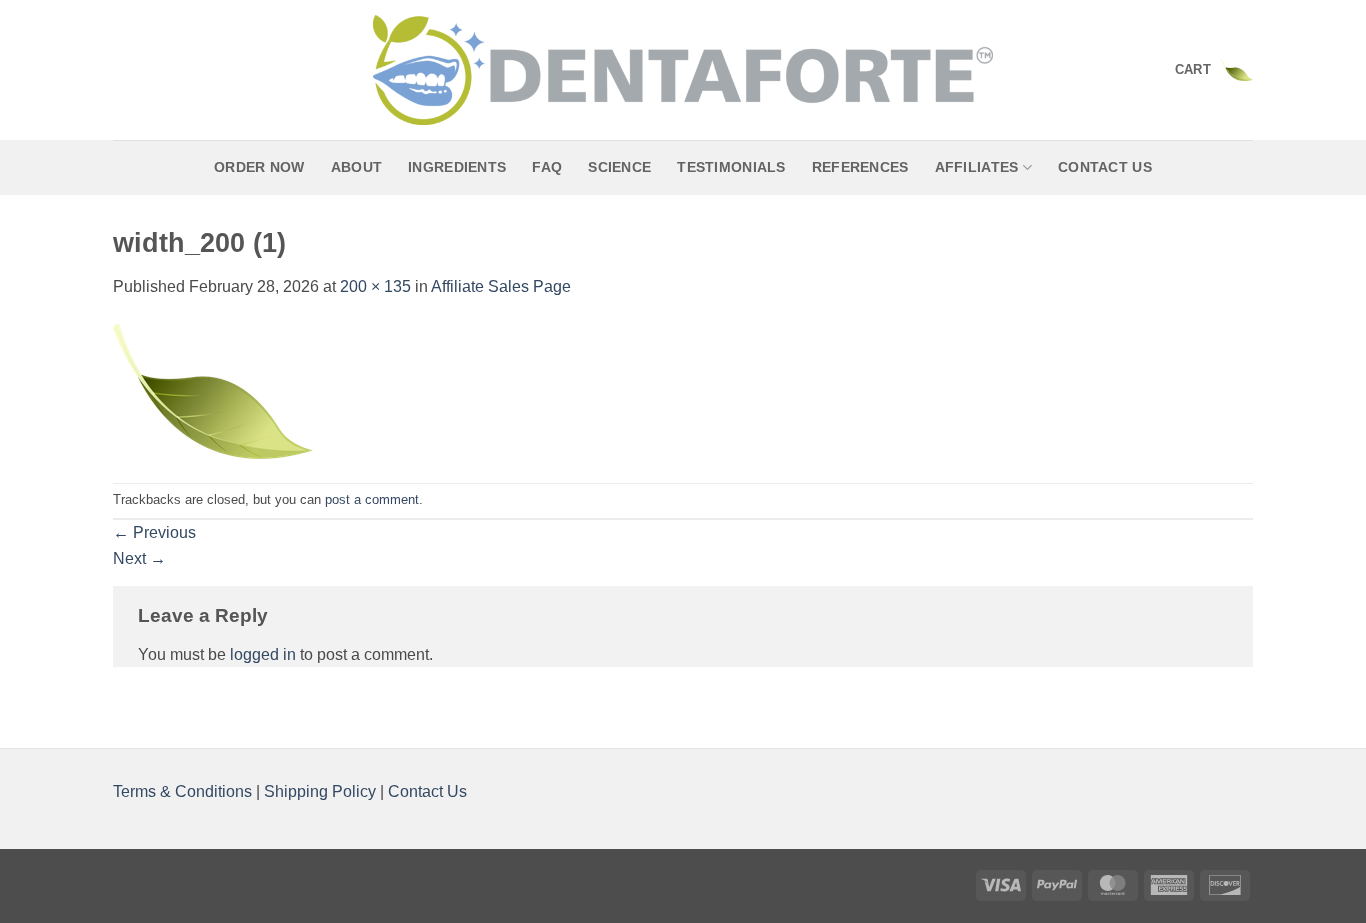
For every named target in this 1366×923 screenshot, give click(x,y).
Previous (154, 532)
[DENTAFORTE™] (683, 70)
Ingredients (457, 167)
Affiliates (977, 167)
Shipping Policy (320, 791)
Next (139, 558)
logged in (263, 654)
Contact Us (1105, 167)
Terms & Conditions (184, 791)
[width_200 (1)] (213, 389)
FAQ (547, 167)
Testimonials (731, 167)
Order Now (259, 167)
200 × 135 (375, 286)
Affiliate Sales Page (501, 286)
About (356, 167)
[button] (1214, 70)
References (860, 167)
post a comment (372, 499)
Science (619, 167)
